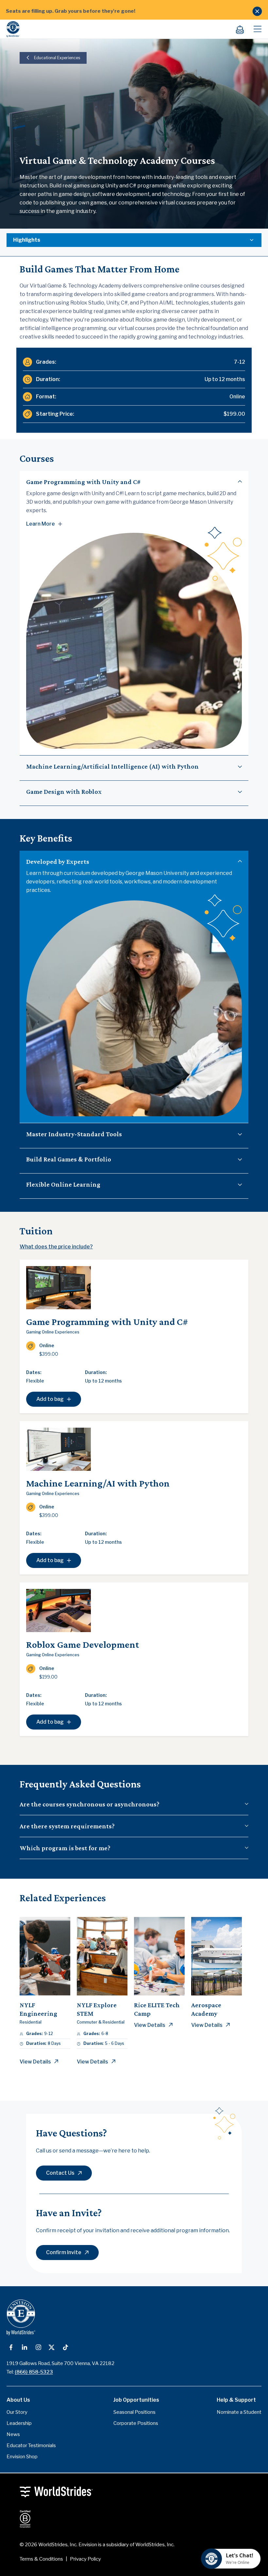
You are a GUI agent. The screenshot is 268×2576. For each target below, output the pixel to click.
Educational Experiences (57, 58)
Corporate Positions (136, 2423)
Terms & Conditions (41, 2559)
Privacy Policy (85, 2559)
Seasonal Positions (134, 2412)
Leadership (19, 2423)
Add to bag (50, 1399)
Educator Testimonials (31, 2445)
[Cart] (243, 29)
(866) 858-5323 (34, 2372)
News (13, 2434)
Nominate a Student (239, 2412)
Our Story (17, 2412)
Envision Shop (22, 2457)
